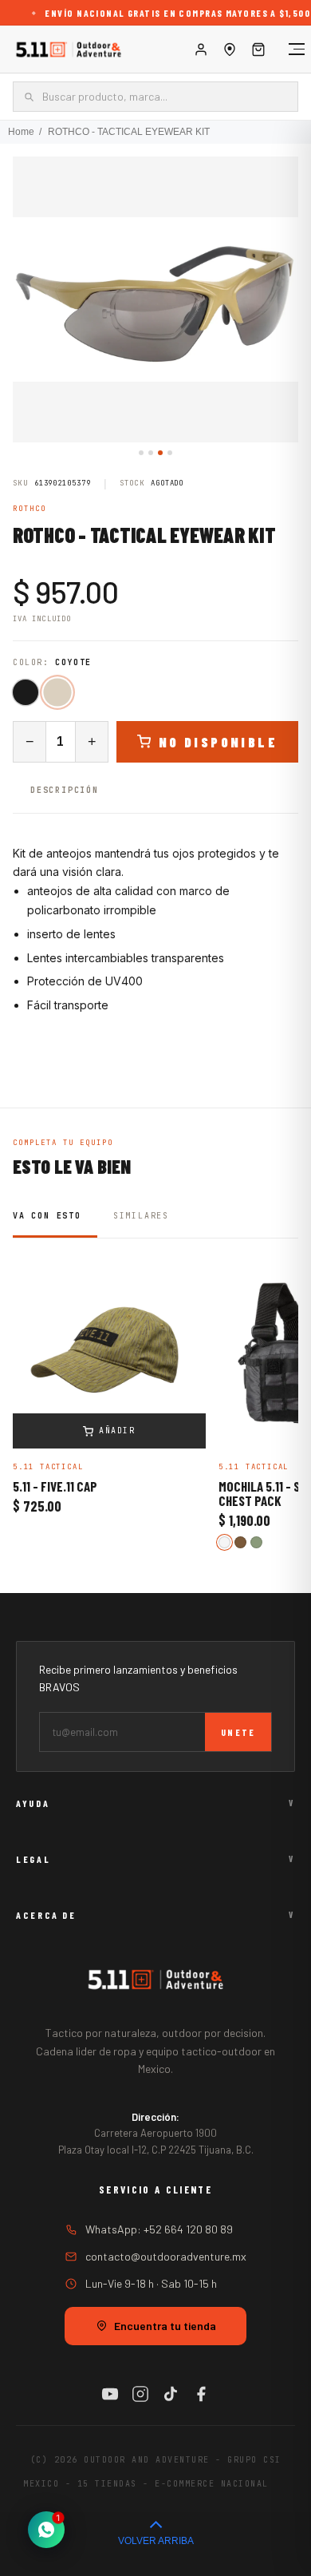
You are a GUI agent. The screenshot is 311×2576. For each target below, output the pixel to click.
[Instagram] (140, 2394)
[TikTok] (171, 2394)
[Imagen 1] (141, 453)
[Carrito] (258, 50)
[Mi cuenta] (201, 50)
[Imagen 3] (160, 453)
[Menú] (289, 50)
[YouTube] (110, 2394)
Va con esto (47, 1216)
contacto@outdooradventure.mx (166, 2256)
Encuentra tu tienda (165, 2326)
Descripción (65, 790)
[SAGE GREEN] (256, 1542)
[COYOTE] (57, 692)
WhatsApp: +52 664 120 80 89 (159, 2229)
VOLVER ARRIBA (156, 2541)
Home (21, 132)
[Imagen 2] (151, 453)
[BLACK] (26, 692)
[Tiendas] (230, 50)
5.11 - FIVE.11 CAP (55, 1487)
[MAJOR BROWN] (240, 1542)
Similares (141, 1216)
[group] (155, 299)
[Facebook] (201, 2394)
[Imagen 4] (170, 453)
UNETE (238, 1732)
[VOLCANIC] (224, 1542)
